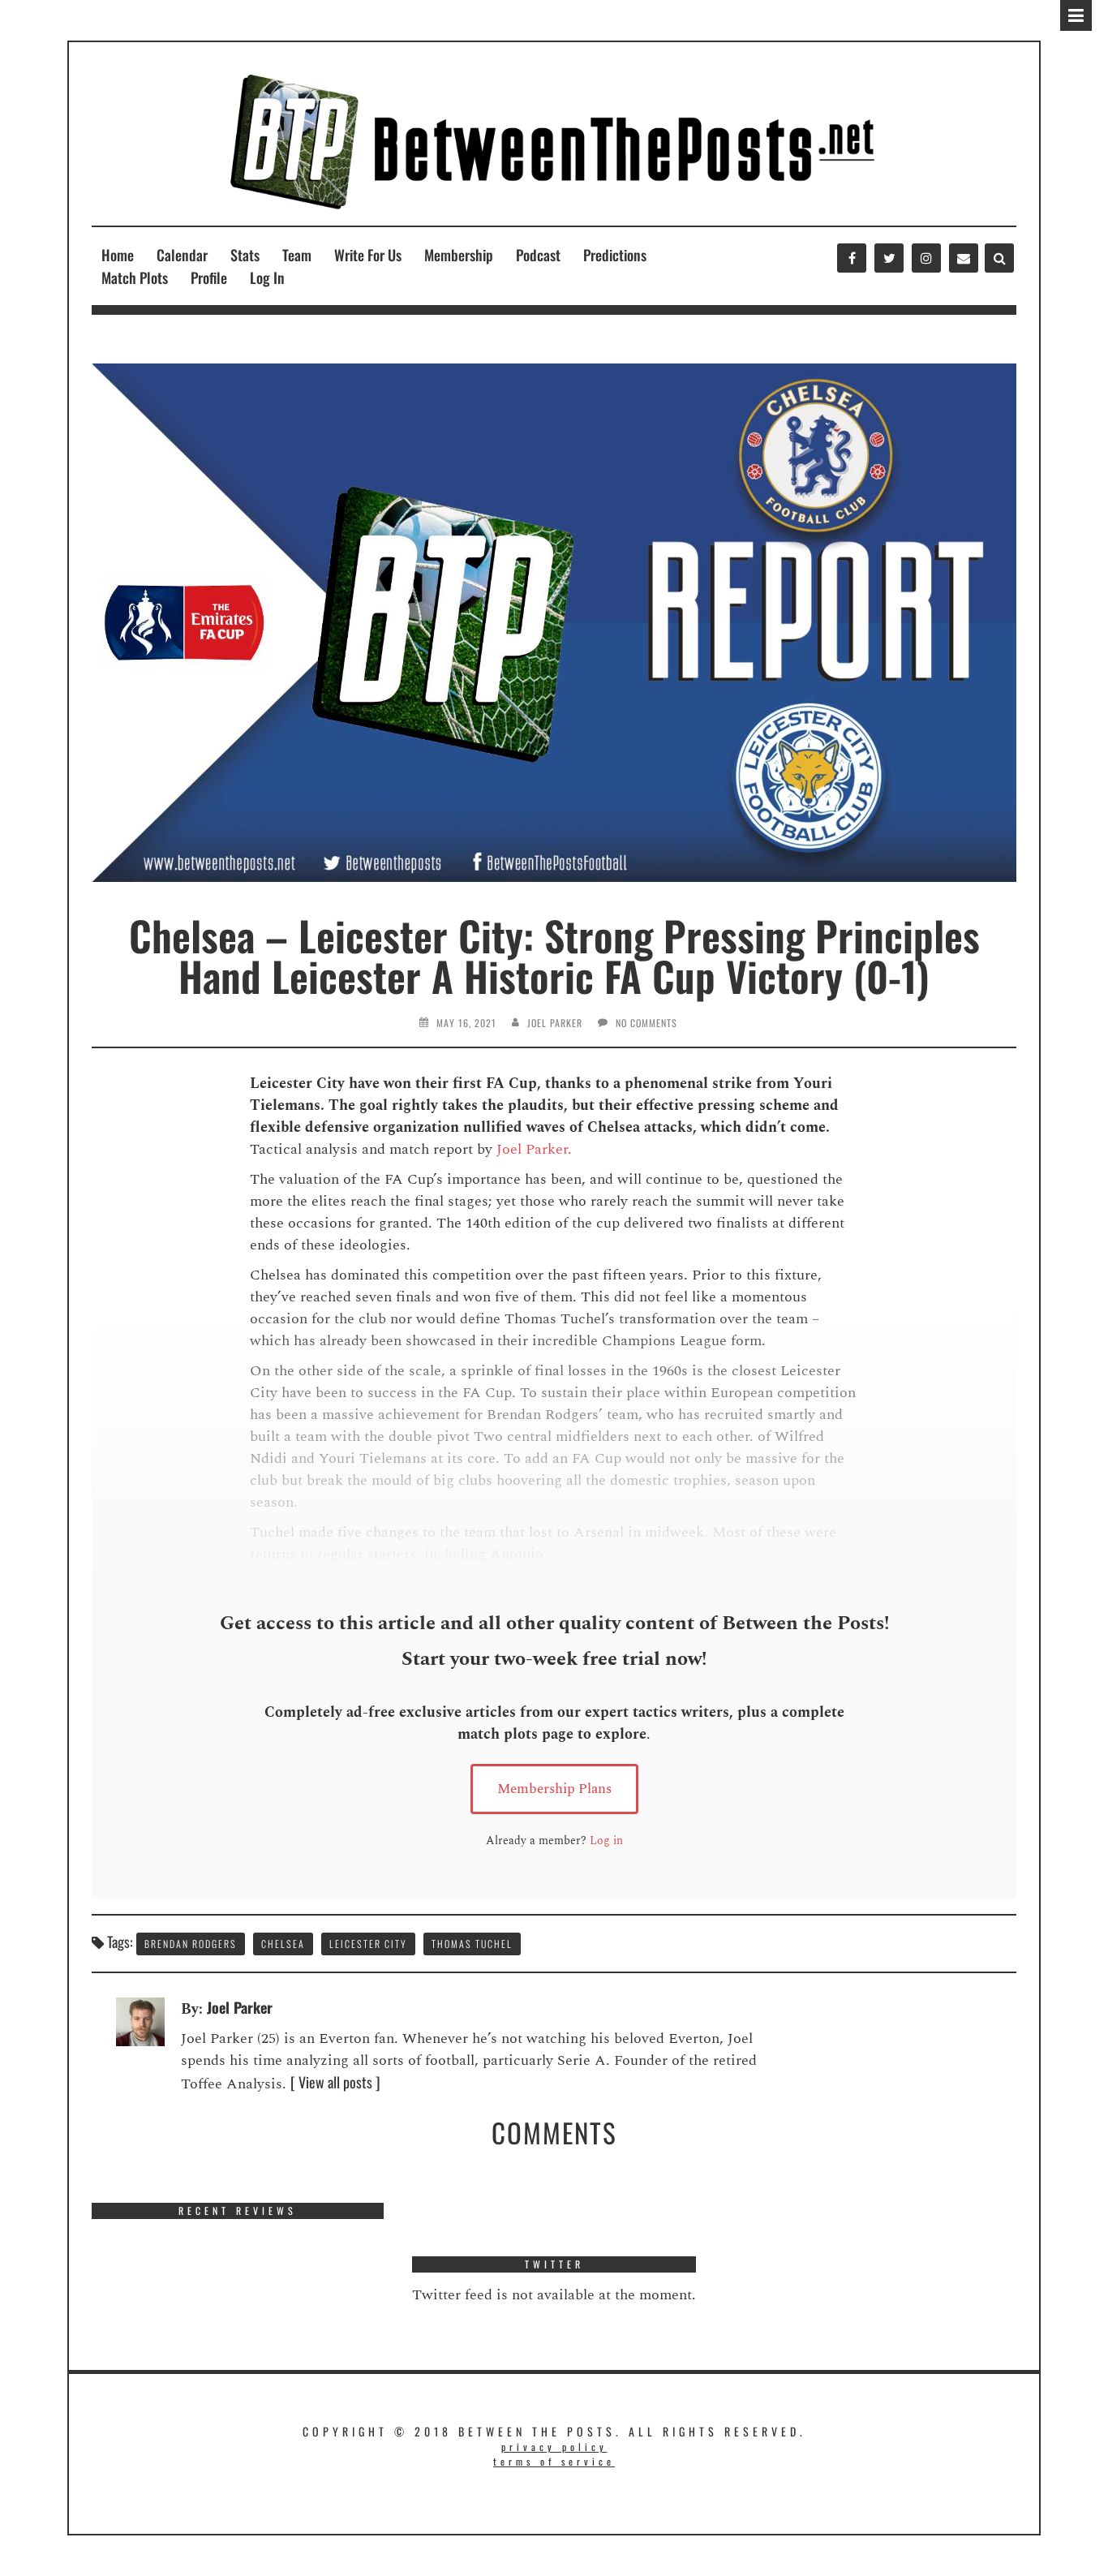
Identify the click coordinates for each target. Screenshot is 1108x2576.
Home (118, 255)
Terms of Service (554, 2461)
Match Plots (135, 277)
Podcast (538, 255)
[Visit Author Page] (140, 2019)
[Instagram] (926, 258)
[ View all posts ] (335, 2082)
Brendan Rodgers (191, 1944)
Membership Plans (554, 1789)
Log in (606, 1841)
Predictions (615, 255)
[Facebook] (852, 258)
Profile (209, 277)
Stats (245, 255)
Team (297, 255)
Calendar (182, 255)
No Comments (646, 1023)
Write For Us (368, 255)
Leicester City (368, 1944)
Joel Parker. (534, 1149)
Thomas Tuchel (472, 1944)
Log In (267, 277)
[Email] (964, 258)
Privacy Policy (554, 2447)
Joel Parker (555, 1023)
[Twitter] (889, 258)
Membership (459, 255)
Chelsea (283, 1944)
